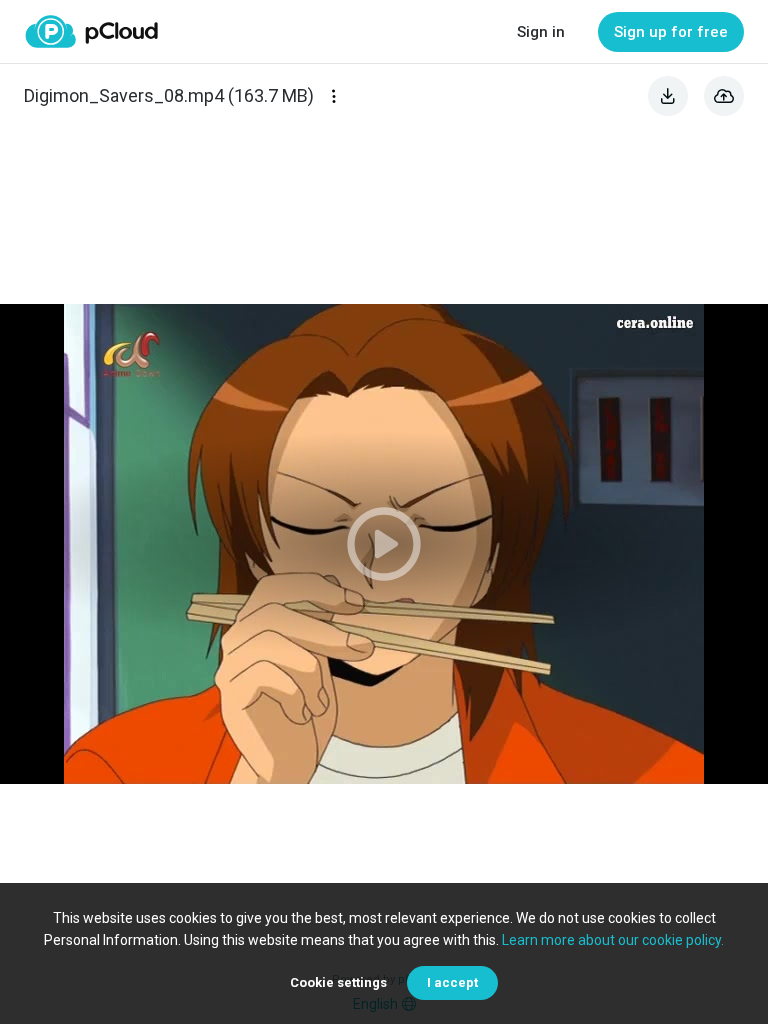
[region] (384, 544)
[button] (384, 544)
